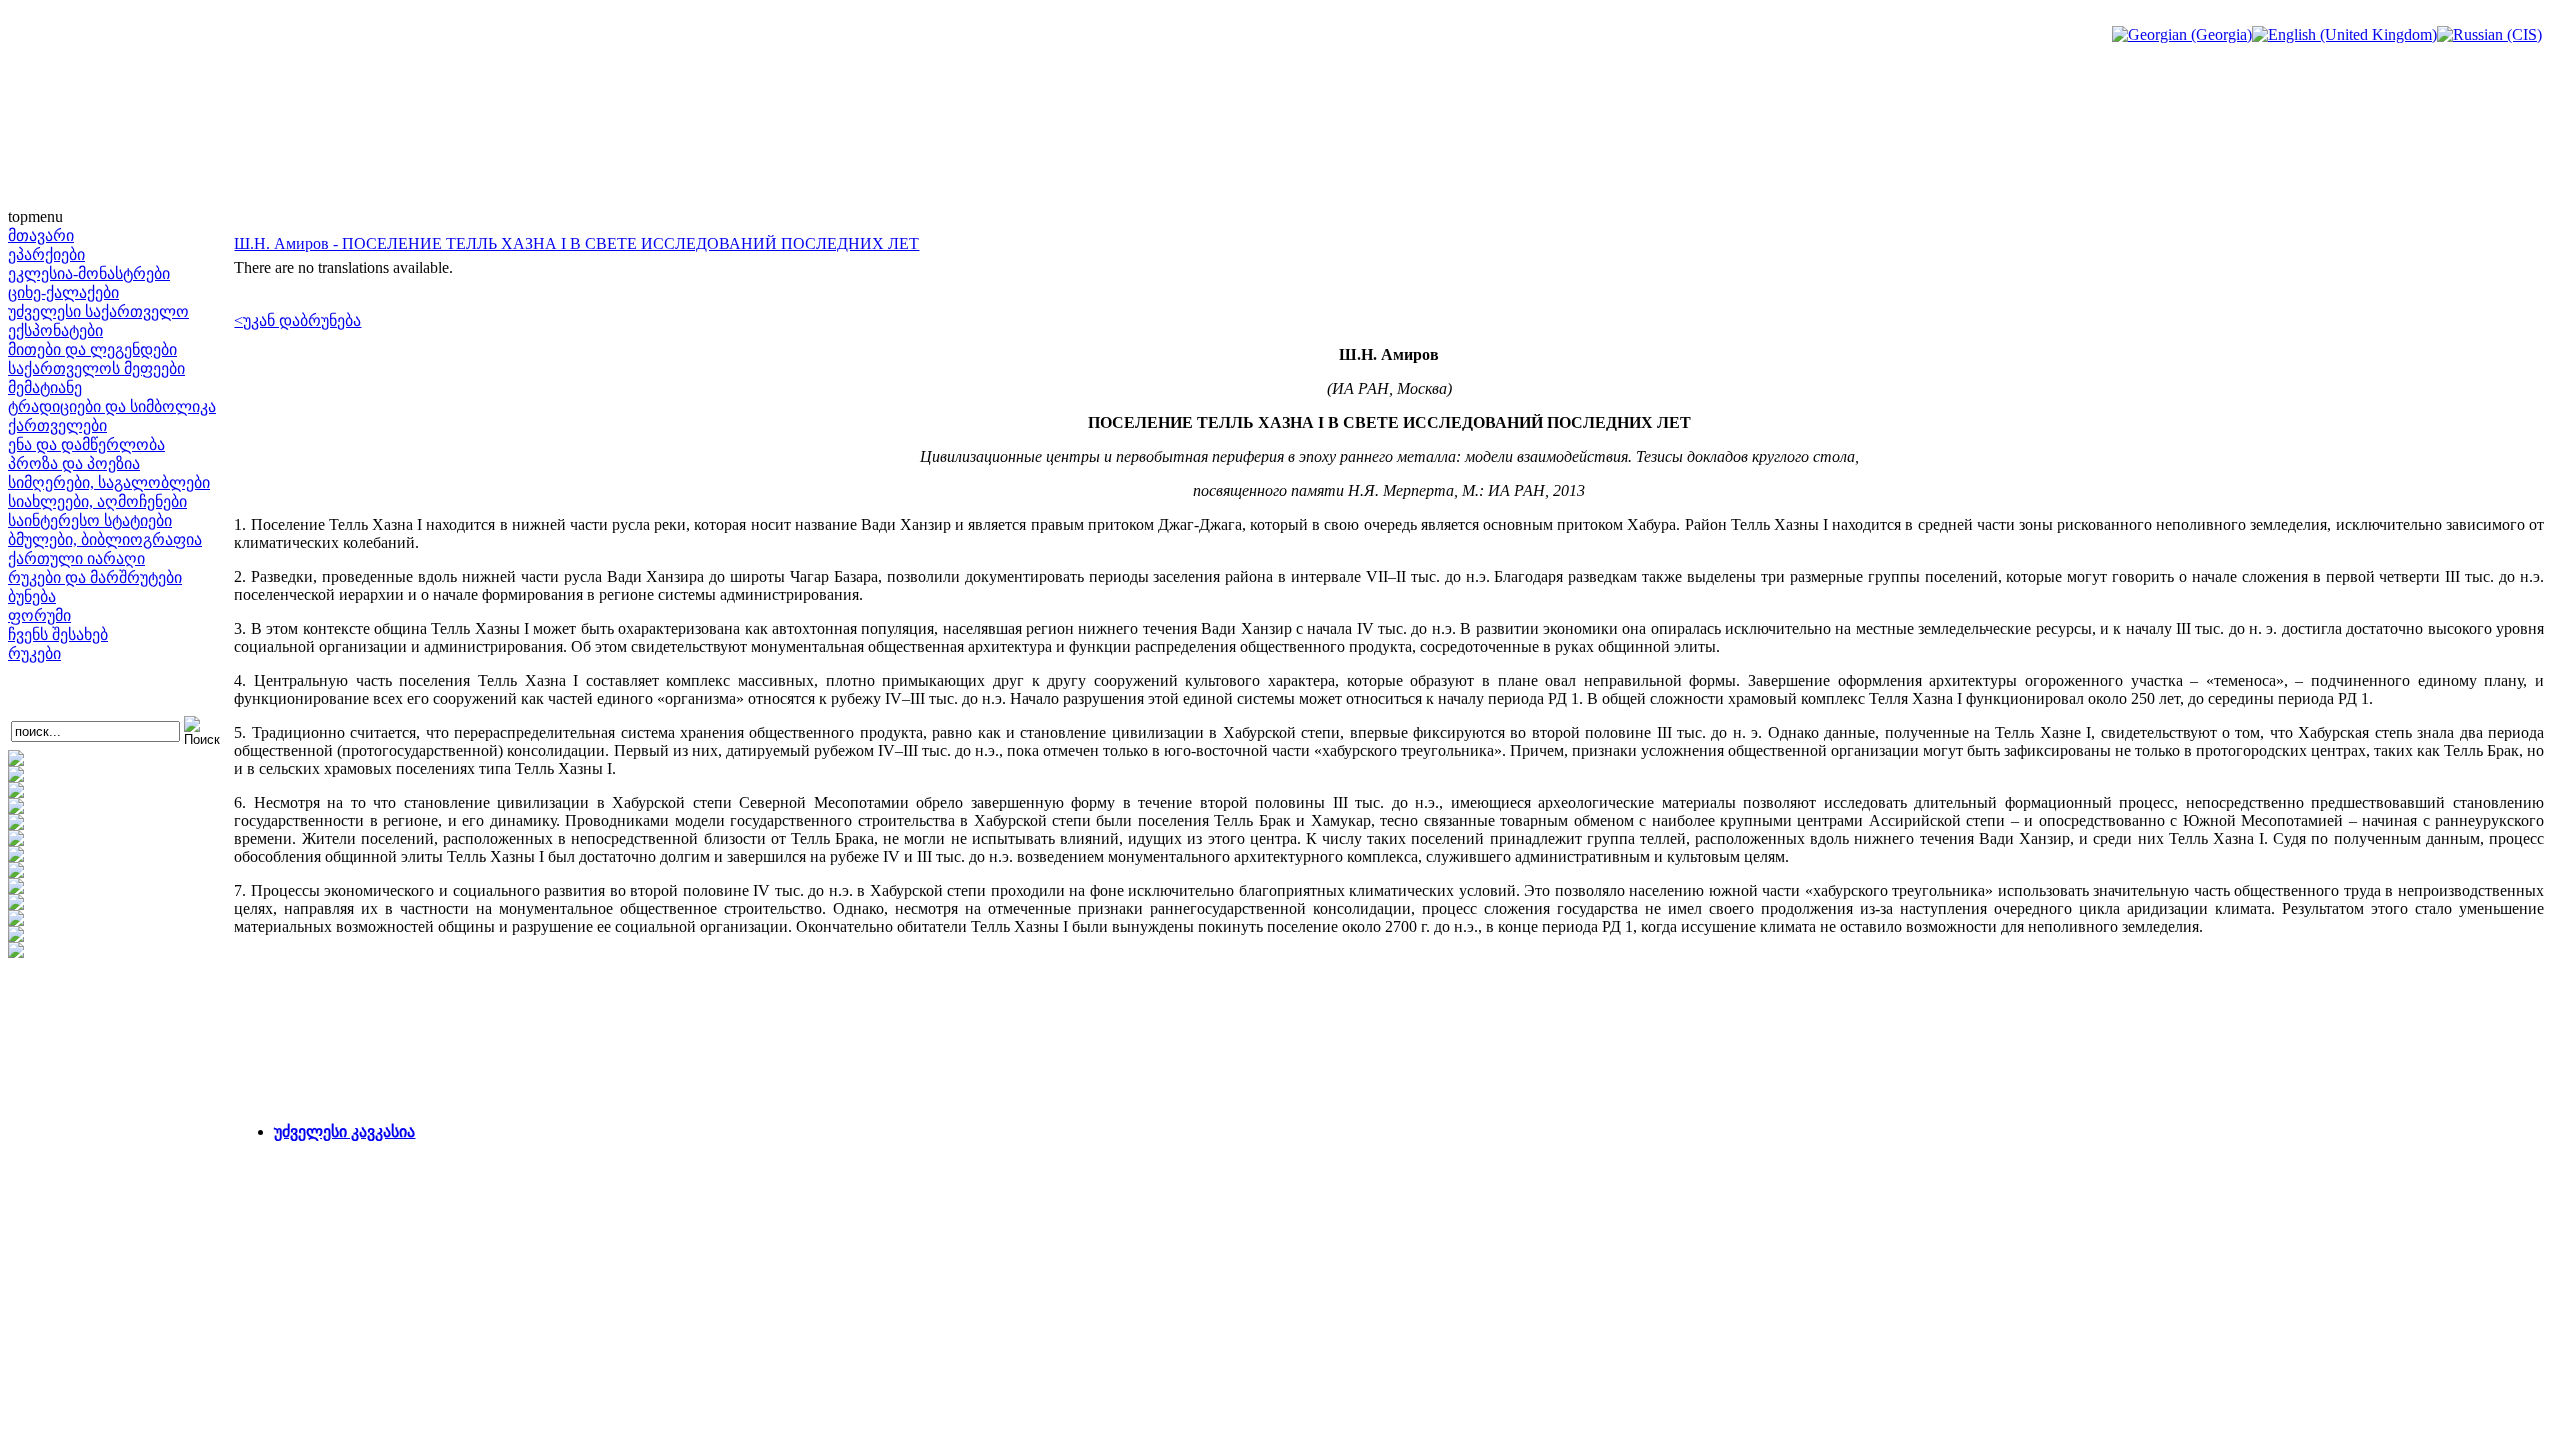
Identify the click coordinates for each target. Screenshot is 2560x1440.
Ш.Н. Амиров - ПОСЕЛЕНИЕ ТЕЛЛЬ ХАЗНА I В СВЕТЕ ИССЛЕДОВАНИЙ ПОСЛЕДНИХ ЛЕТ (576, 243)
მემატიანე (45, 387)
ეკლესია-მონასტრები (89, 273)
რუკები (34, 653)
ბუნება (32, 596)
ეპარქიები (46, 254)
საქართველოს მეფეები (96, 368)
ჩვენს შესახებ (58, 634)
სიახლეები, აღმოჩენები (97, 501)
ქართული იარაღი (76, 558)
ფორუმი (39, 615)
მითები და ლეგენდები (92, 349)
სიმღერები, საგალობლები (109, 482)
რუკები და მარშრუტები (95, 577)
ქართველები (57, 425)
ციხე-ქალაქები (63, 292)
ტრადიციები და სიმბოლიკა (112, 406)
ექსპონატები (55, 330)
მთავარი (41, 235)
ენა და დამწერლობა (86, 444)
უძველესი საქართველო (98, 311)
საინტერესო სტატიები (90, 520)
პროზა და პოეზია (74, 463)
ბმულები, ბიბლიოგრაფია (105, 539)
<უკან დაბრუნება (297, 320)
